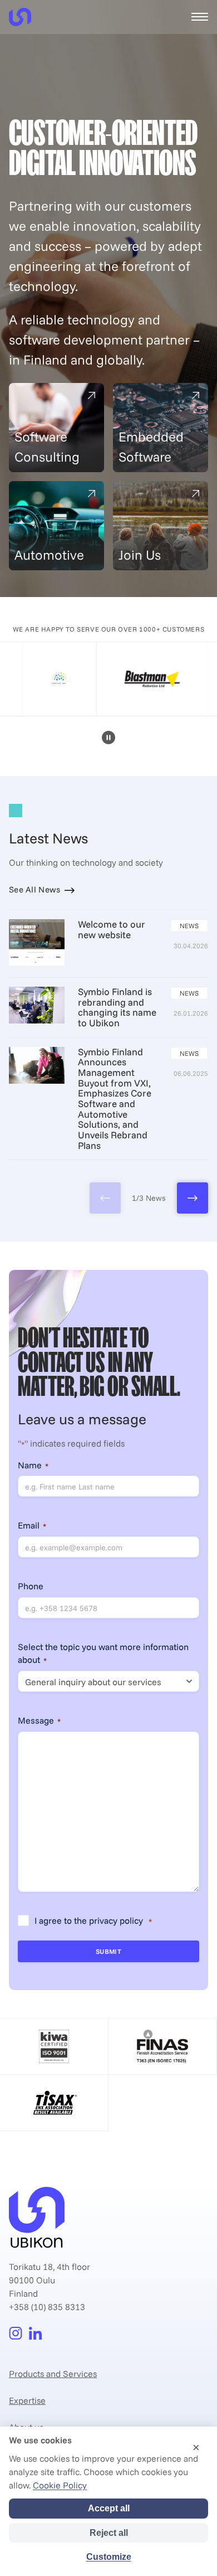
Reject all (109, 2533)
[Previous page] (105, 1198)
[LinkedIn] (36, 2334)
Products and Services (53, 2374)
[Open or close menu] (200, 17)
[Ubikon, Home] (20, 17)
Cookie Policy (60, 2485)
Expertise (27, 2400)
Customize (109, 2557)
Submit (109, 1951)
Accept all (109, 2508)
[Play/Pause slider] (108, 739)
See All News (35, 890)
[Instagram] (16, 2334)
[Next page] (193, 1198)
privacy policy (116, 1920)
